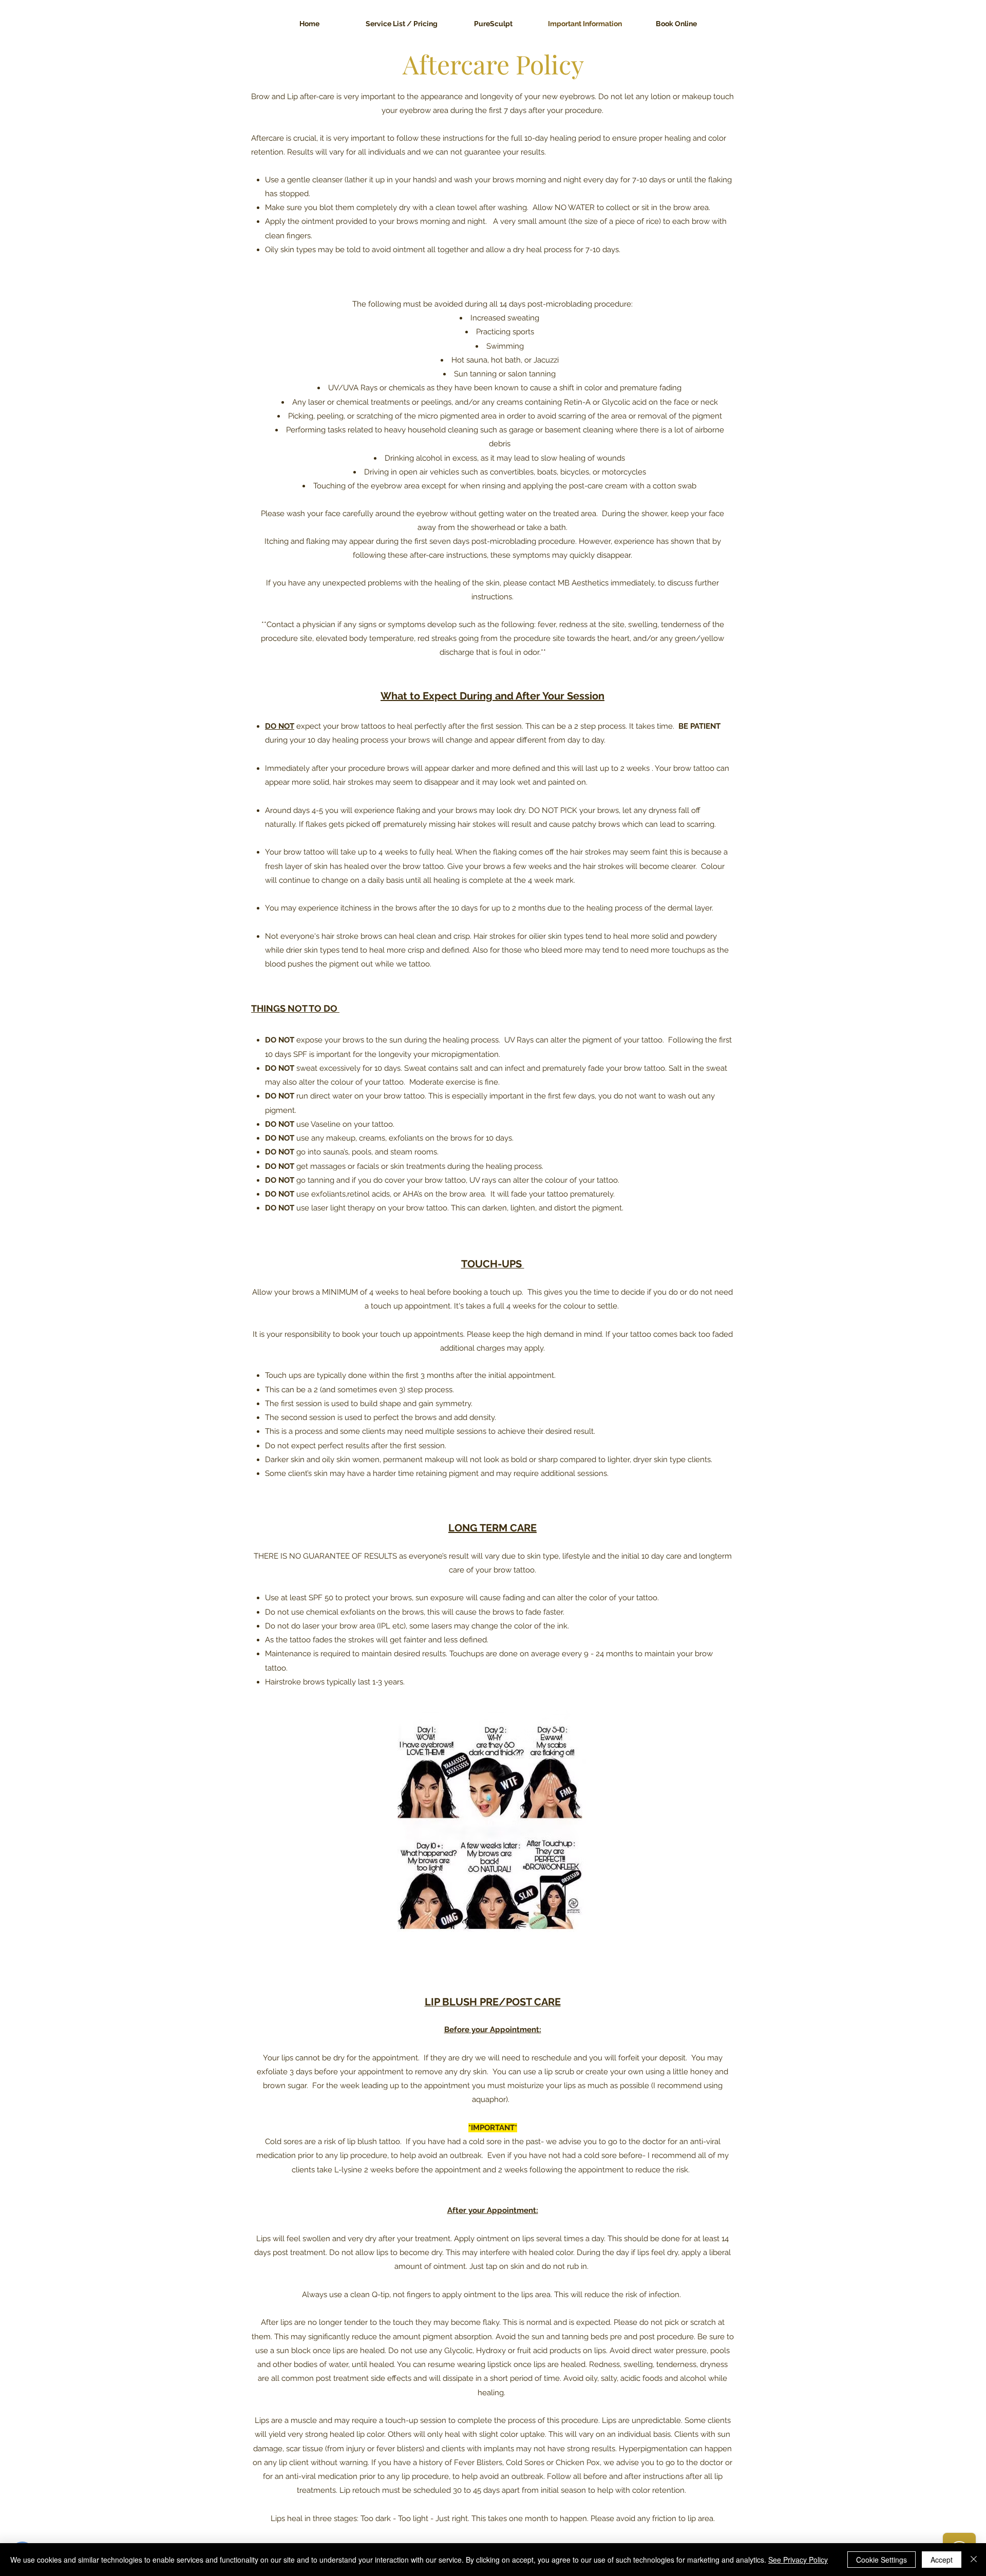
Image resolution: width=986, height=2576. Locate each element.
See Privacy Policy (798, 2560)
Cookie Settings (881, 2560)
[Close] (974, 2560)
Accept (942, 2560)
